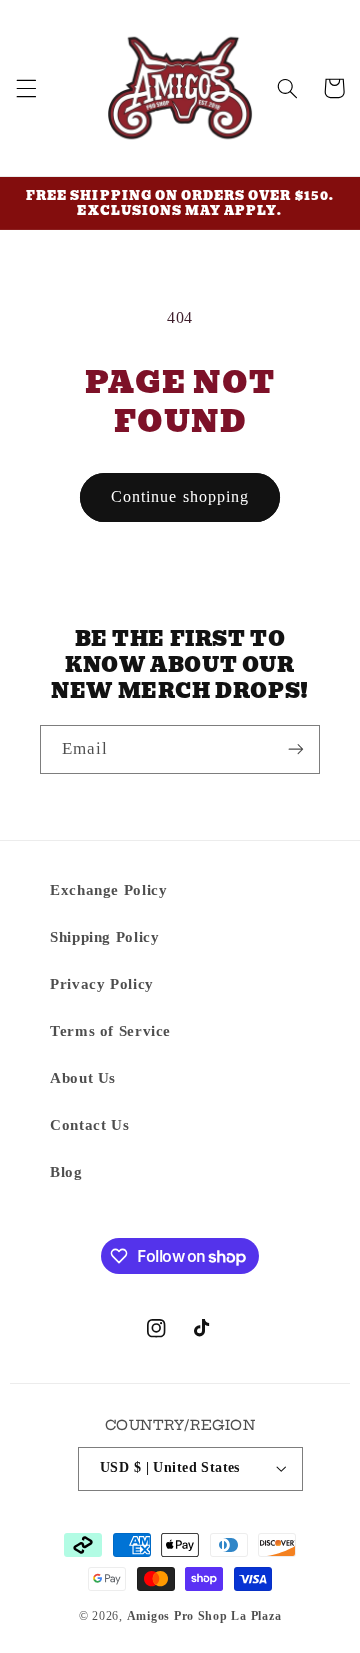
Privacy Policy (102, 984)
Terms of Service (110, 1031)
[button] (26, 88)
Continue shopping (180, 496)
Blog (66, 1172)
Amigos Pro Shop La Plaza (204, 1616)
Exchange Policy (108, 890)
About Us (83, 1078)
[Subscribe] (296, 749)
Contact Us (89, 1125)
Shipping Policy (104, 937)
